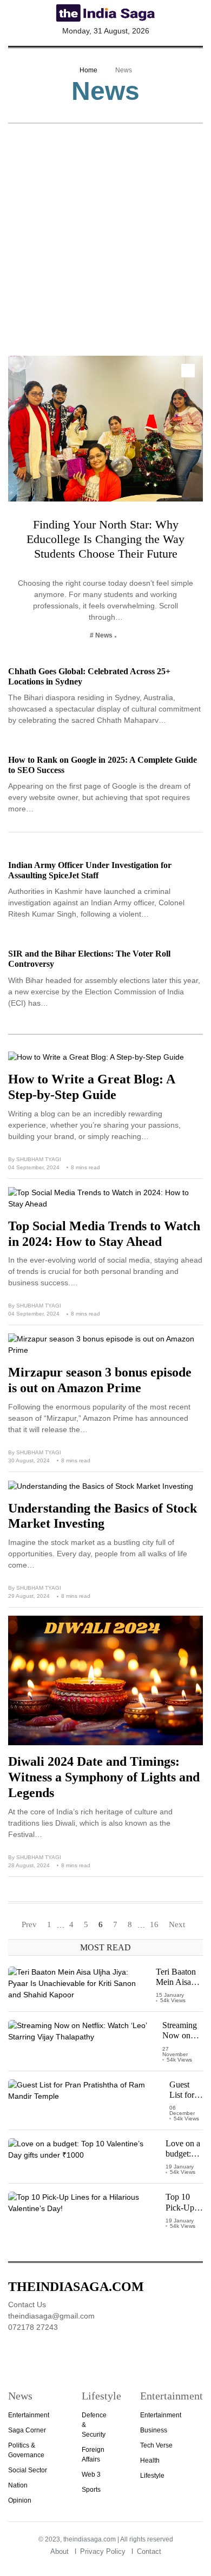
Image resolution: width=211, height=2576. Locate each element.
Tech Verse (156, 2445)
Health (150, 2460)
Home (88, 70)
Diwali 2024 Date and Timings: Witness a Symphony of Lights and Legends (104, 1777)
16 (154, 1924)
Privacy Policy (103, 2551)
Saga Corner (27, 2430)
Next (177, 1924)
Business (154, 2430)
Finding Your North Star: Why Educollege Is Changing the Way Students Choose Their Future (105, 539)
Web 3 (91, 2475)
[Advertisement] (105, 245)
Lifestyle (152, 2476)
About (60, 2551)
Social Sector (28, 2470)
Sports (91, 2490)
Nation (18, 2485)
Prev (29, 1924)
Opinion (20, 2500)
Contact (149, 2551)
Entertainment (29, 2415)
